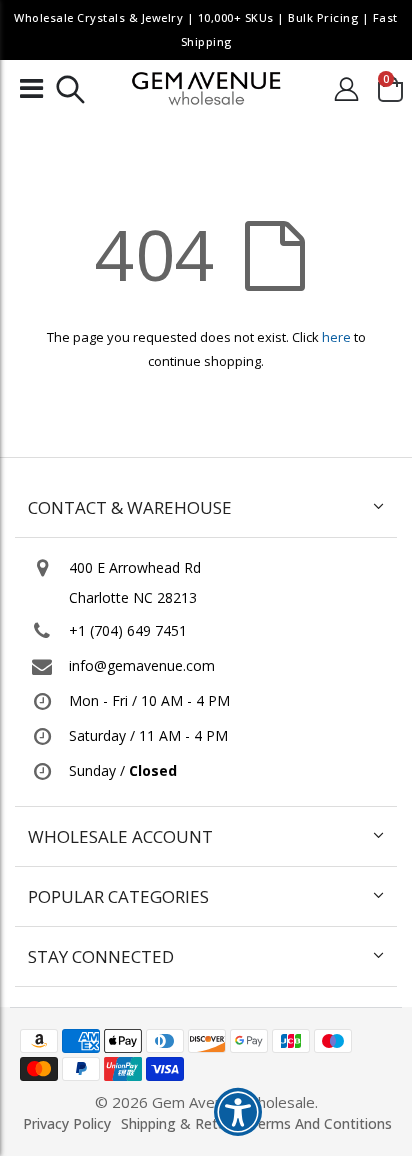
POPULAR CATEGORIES (118, 896)
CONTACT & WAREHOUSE (130, 507)
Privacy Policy (67, 1123)
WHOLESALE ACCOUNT (120, 836)
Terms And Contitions (320, 1123)
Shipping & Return (180, 1123)
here (336, 337)
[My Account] (346, 88)
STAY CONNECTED (101, 956)
